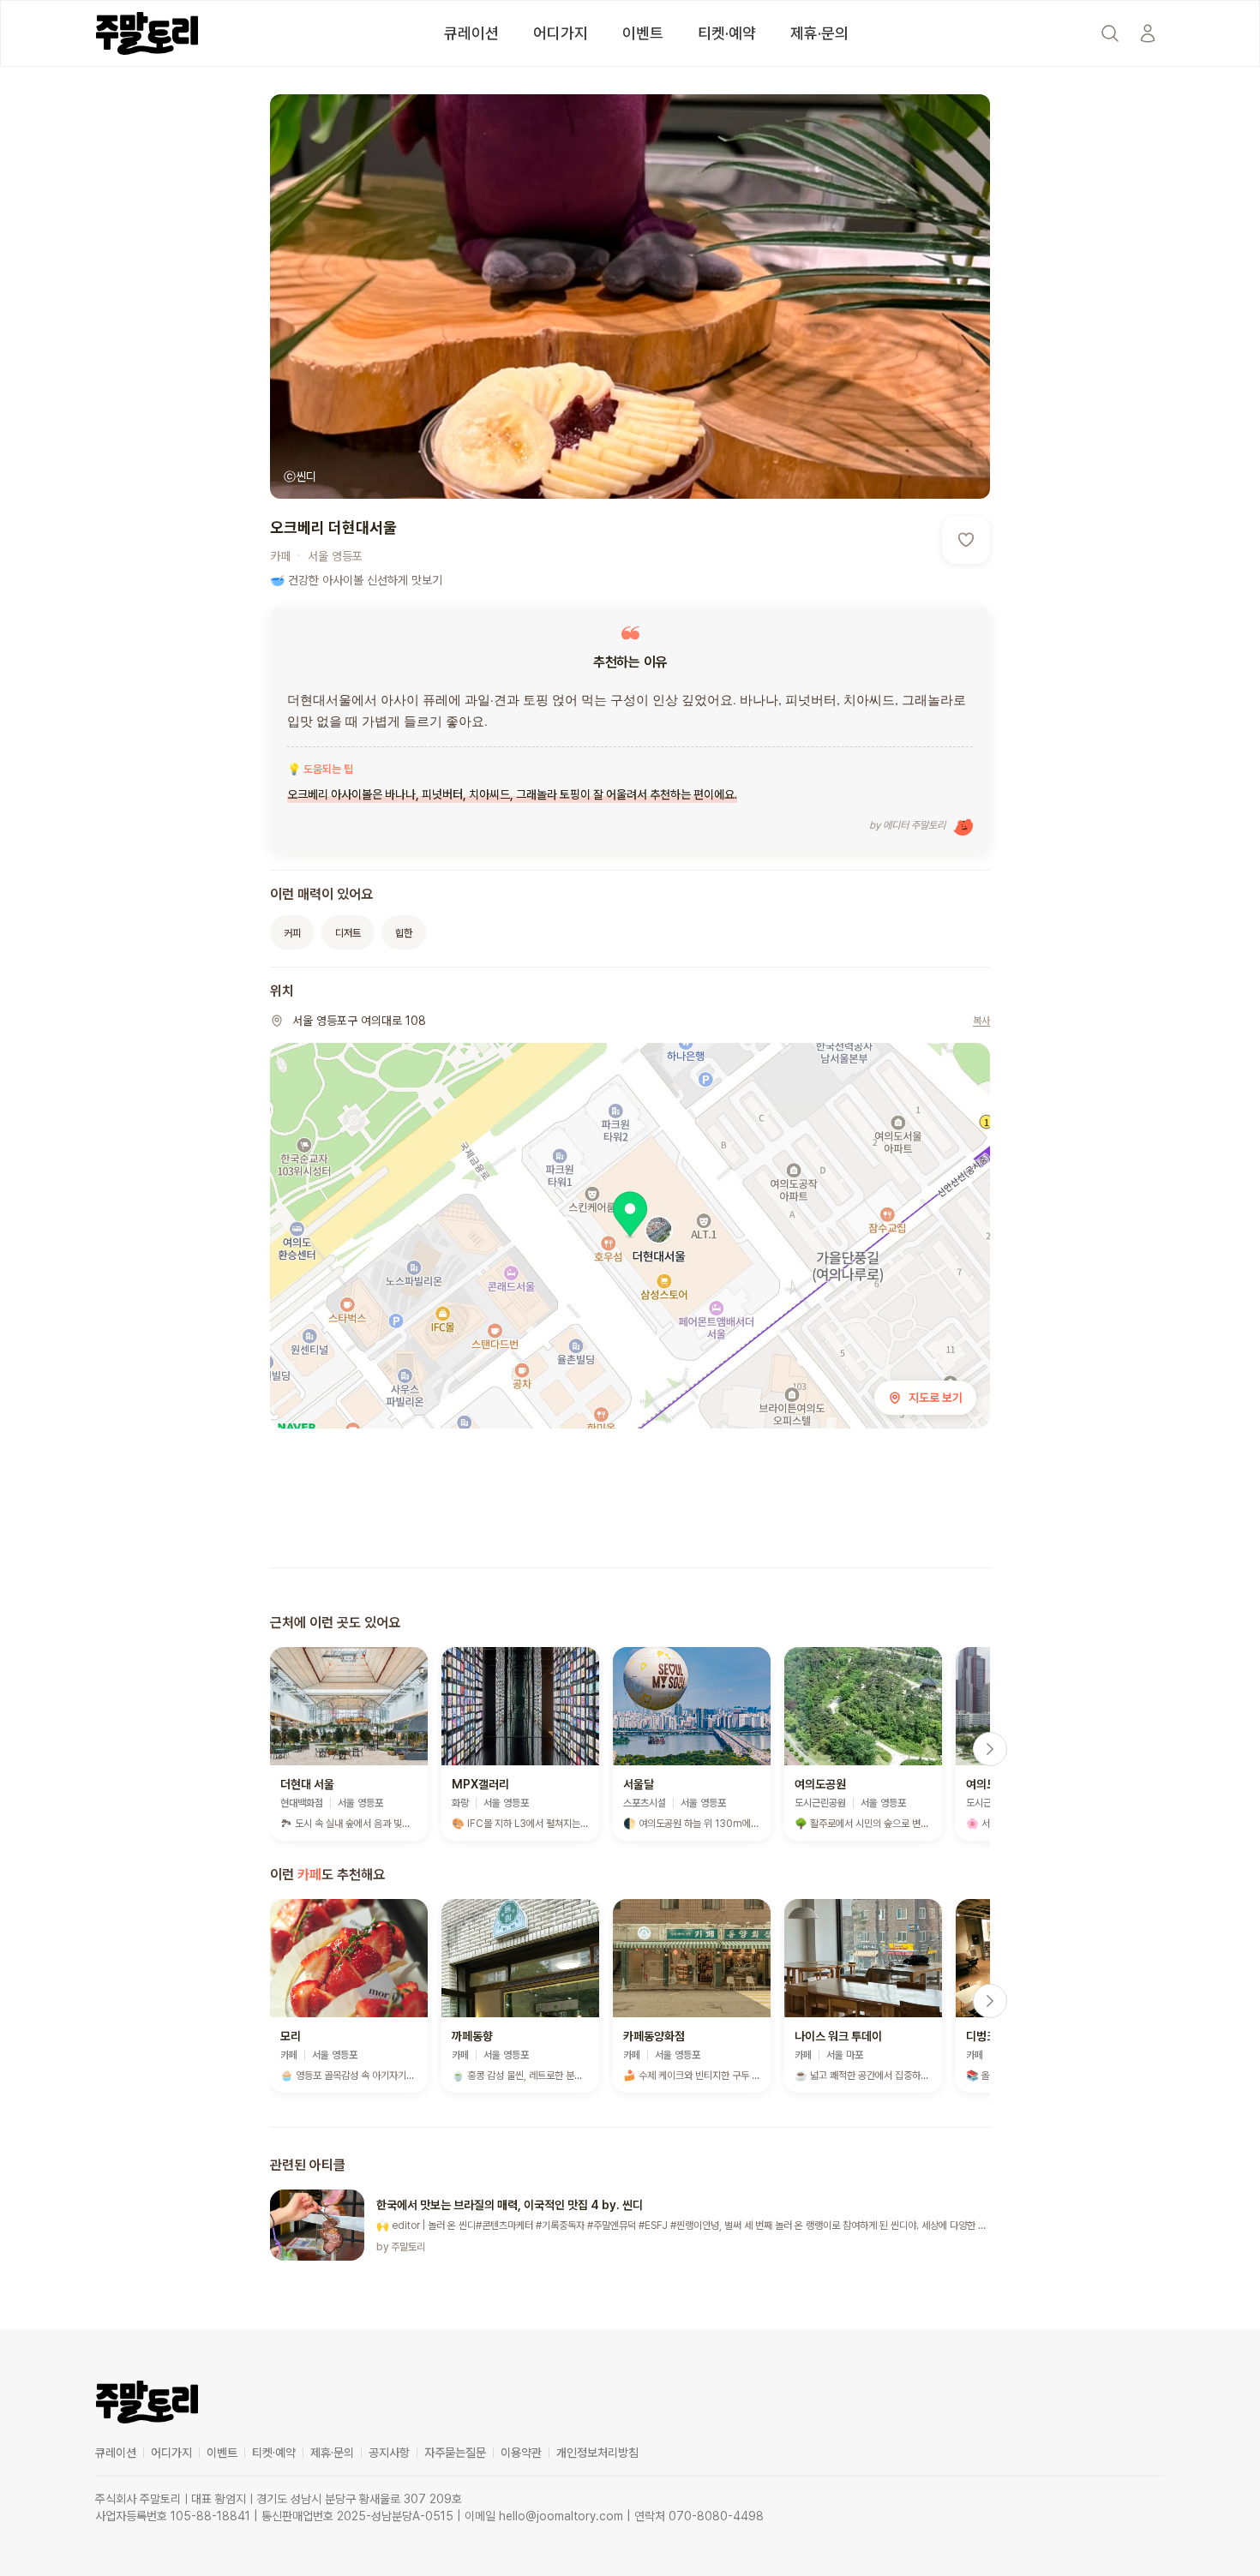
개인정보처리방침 (597, 2453)
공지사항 (389, 2453)
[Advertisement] (630, 1501)
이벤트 (643, 33)
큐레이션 (471, 33)
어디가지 (561, 33)
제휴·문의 (819, 33)
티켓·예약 (727, 33)
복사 (981, 1021)
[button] (349, 1744)
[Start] (1148, 33)
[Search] (1110, 33)
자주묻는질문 (455, 2453)
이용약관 (521, 2453)
